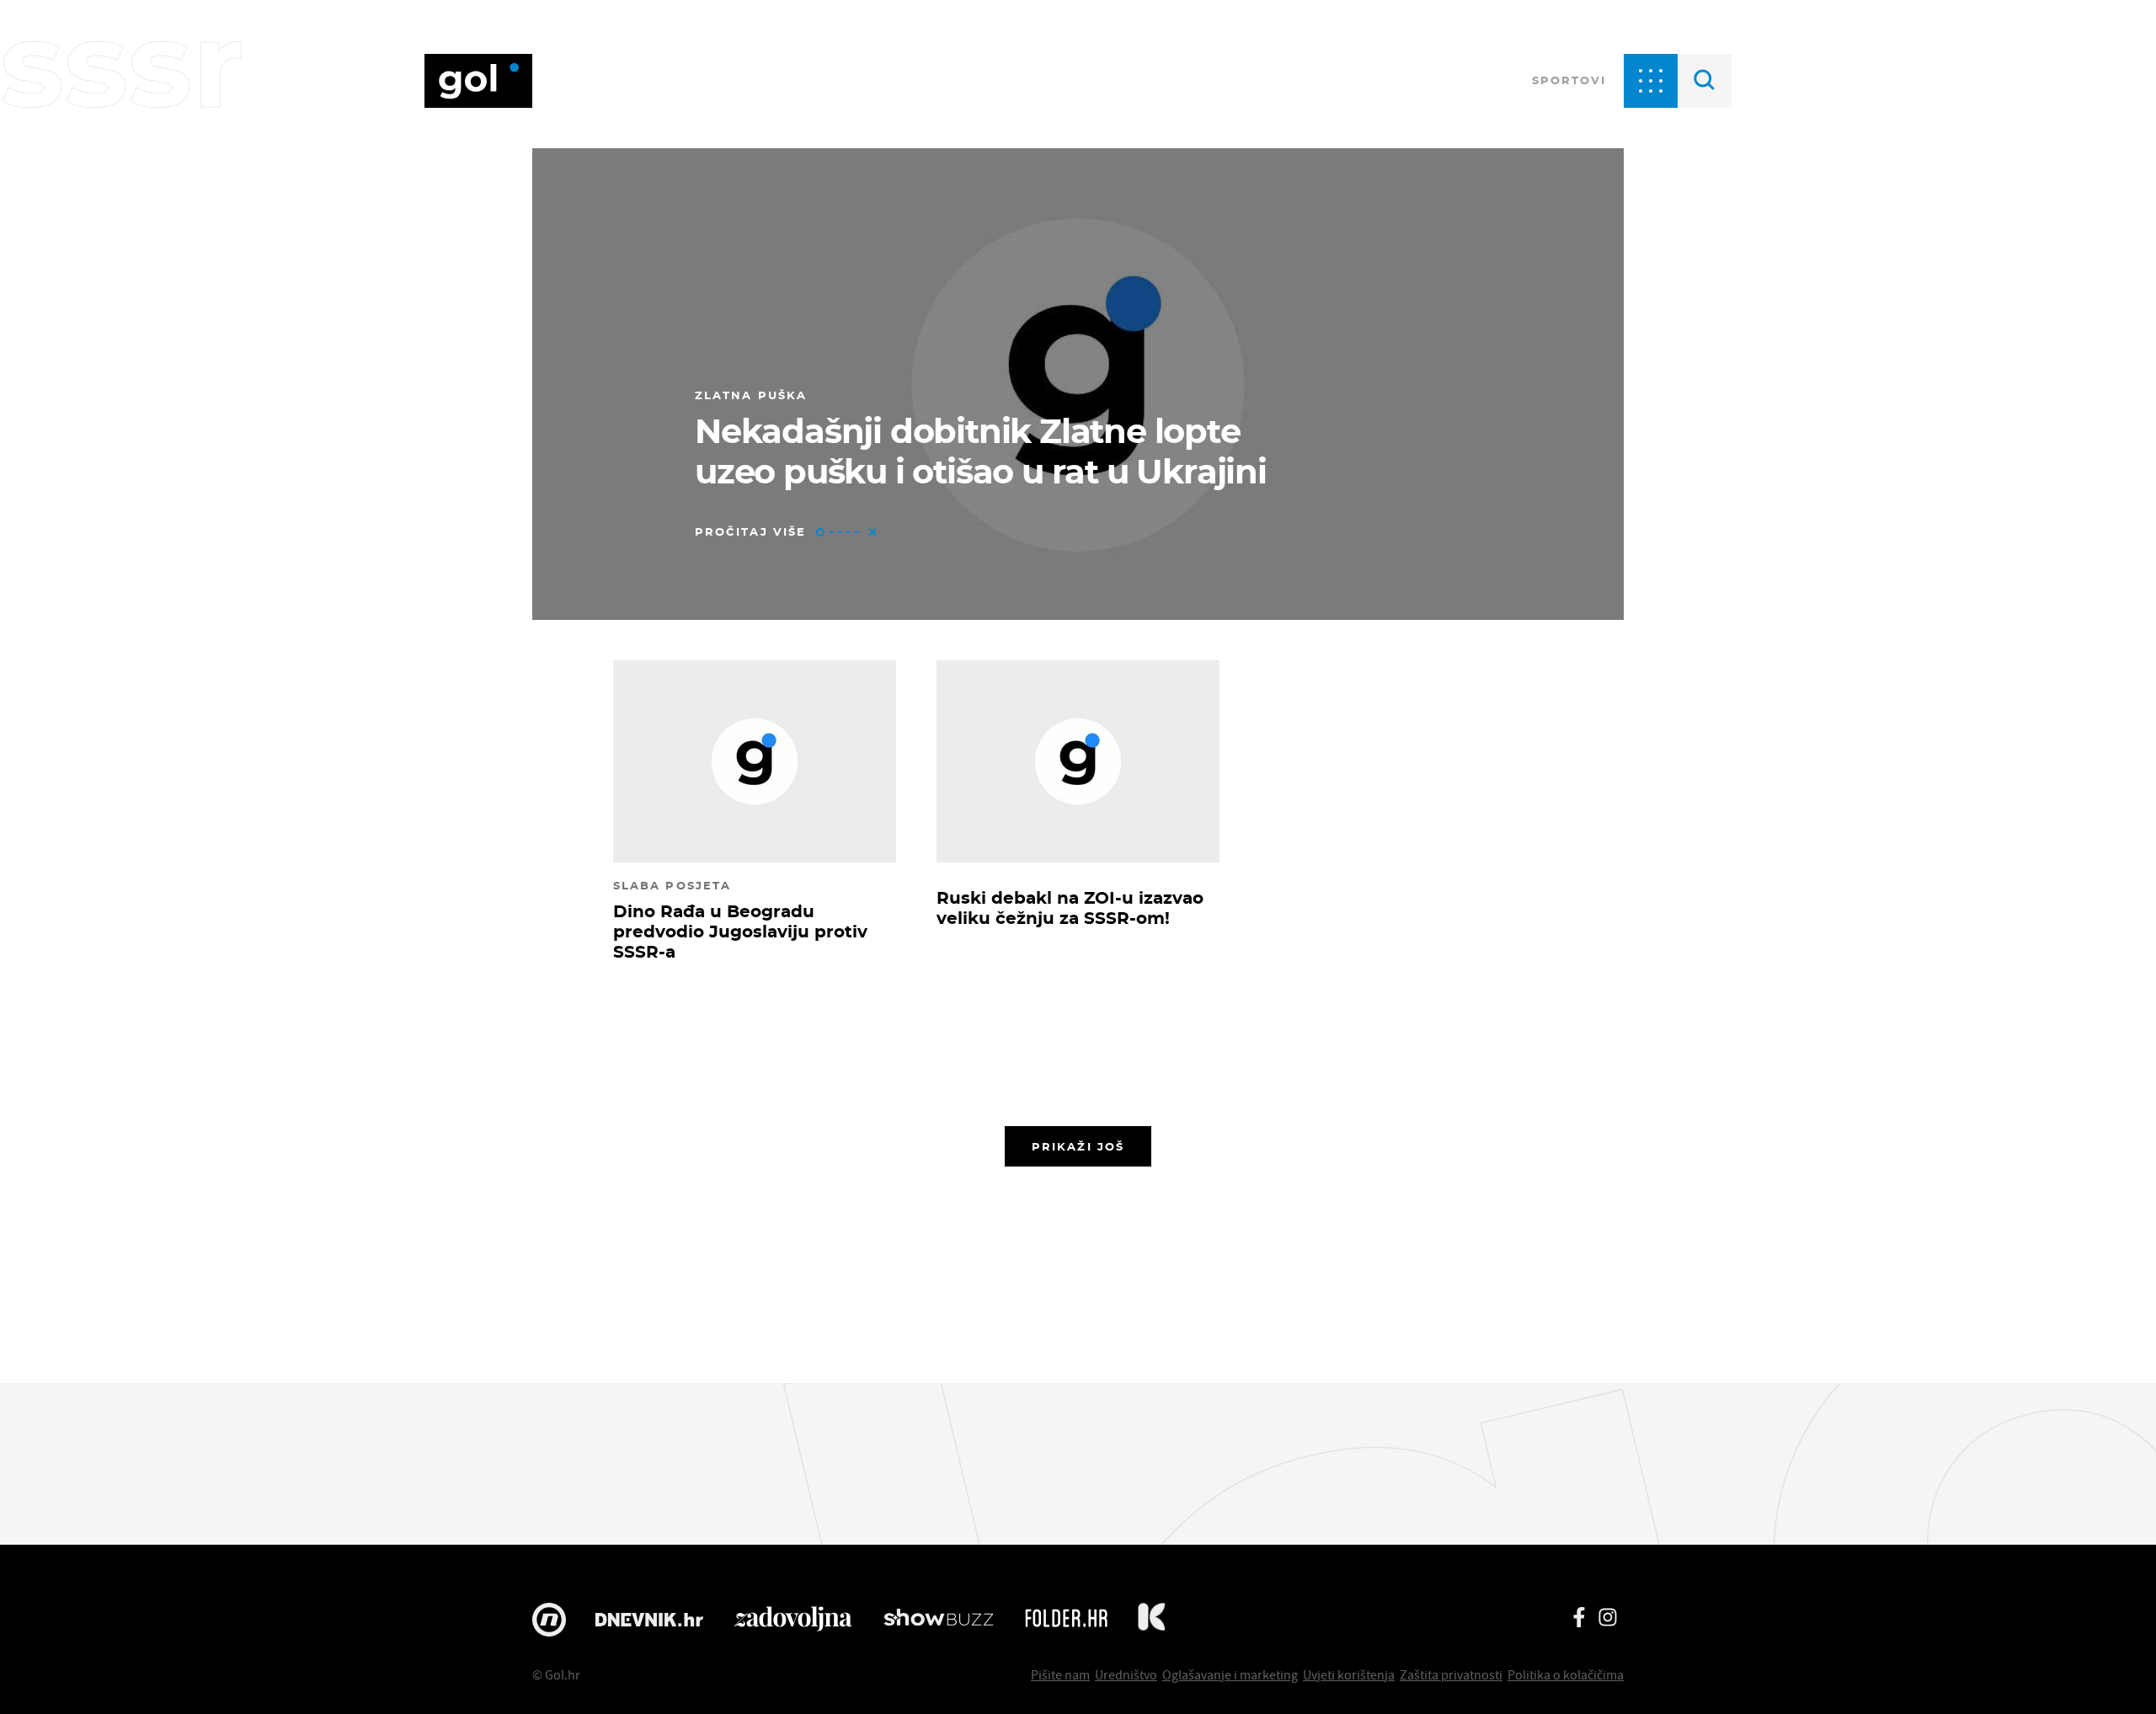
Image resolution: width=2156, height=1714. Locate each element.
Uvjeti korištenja (1349, 1674)
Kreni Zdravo (1151, 1620)
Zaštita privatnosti (1451, 1674)
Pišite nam (1060, 1674)
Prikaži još (1078, 1146)
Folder (1066, 1620)
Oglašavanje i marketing (1230, 1674)
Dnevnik (649, 1620)
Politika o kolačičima (1566, 1674)
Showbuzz (939, 1620)
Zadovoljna (793, 1620)
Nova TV (549, 1620)
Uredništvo (1126, 1674)
